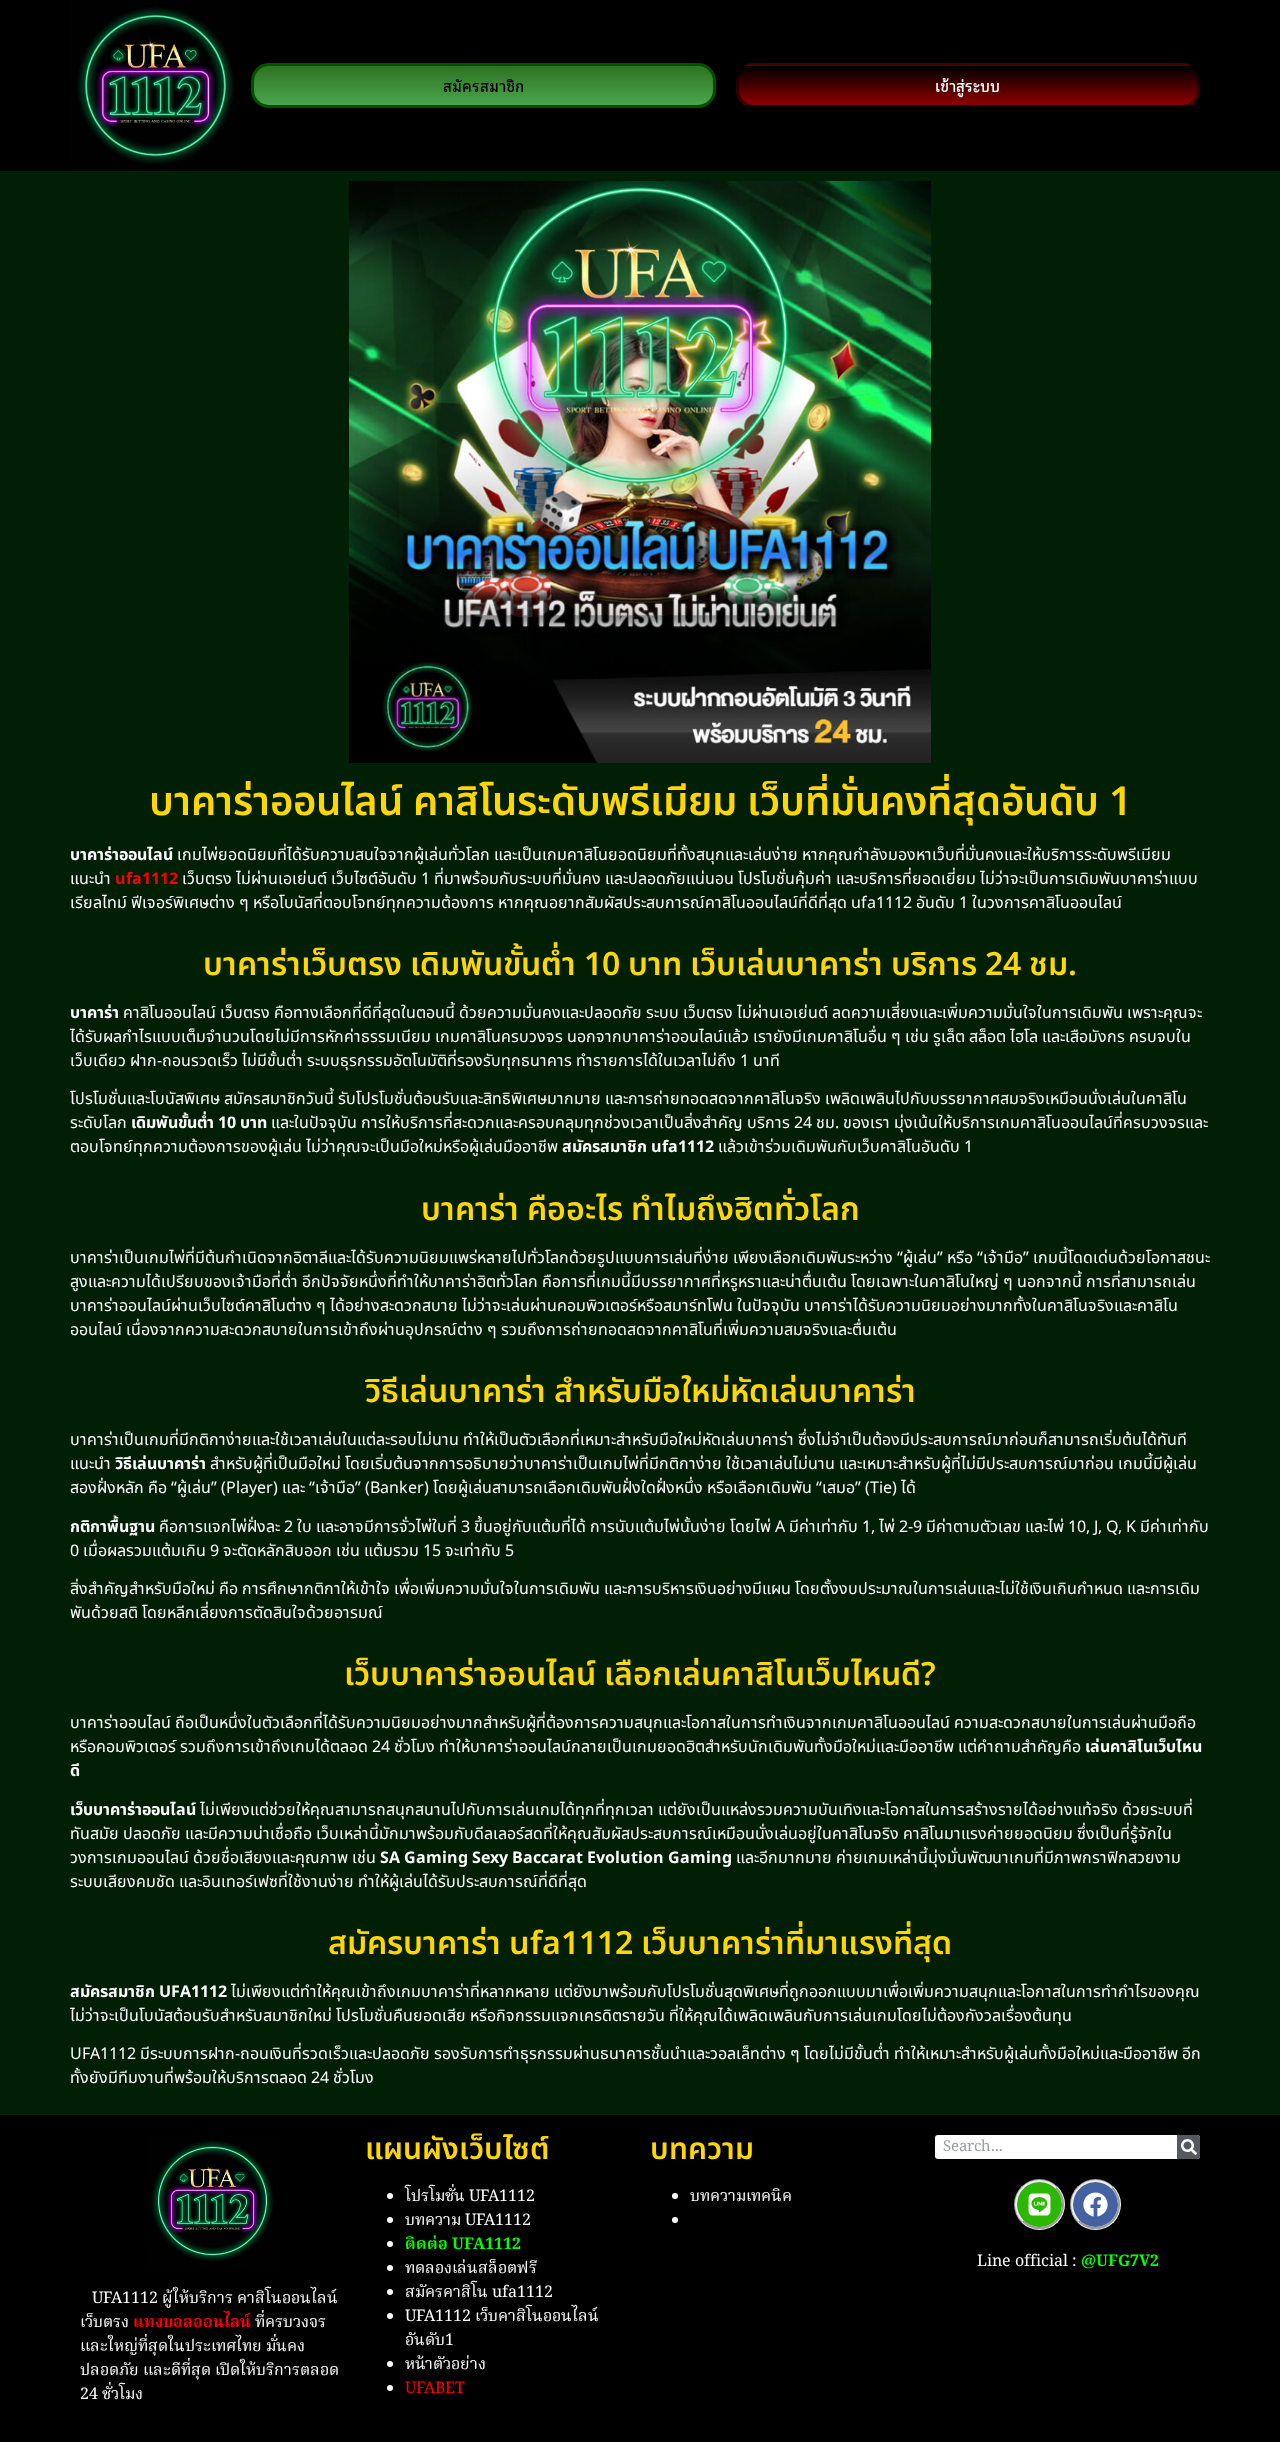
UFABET (435, 2389)
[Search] (1188, 2147)
